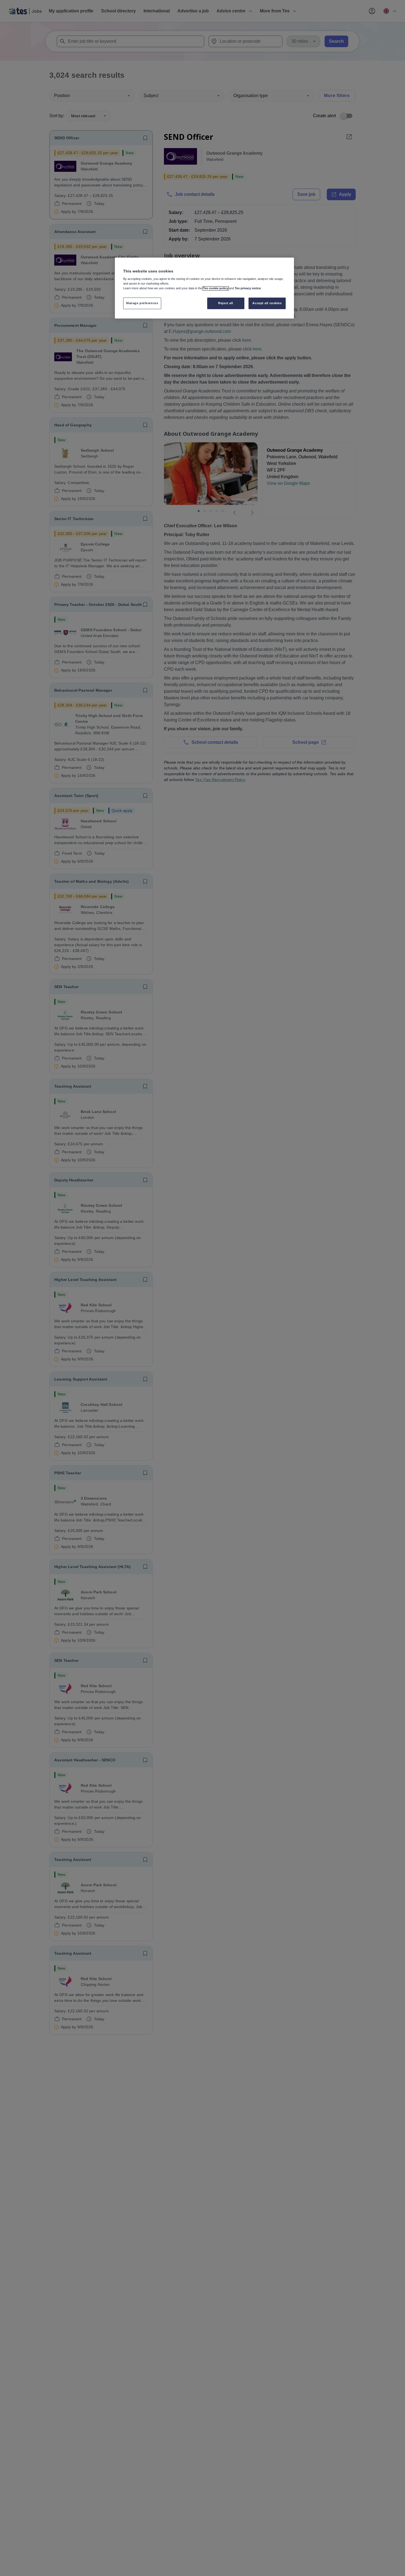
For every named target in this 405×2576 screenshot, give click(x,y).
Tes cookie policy (216, 288)
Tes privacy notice (248, 288)
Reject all (226, 303)
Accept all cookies (267, 303)
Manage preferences (142, 303)
